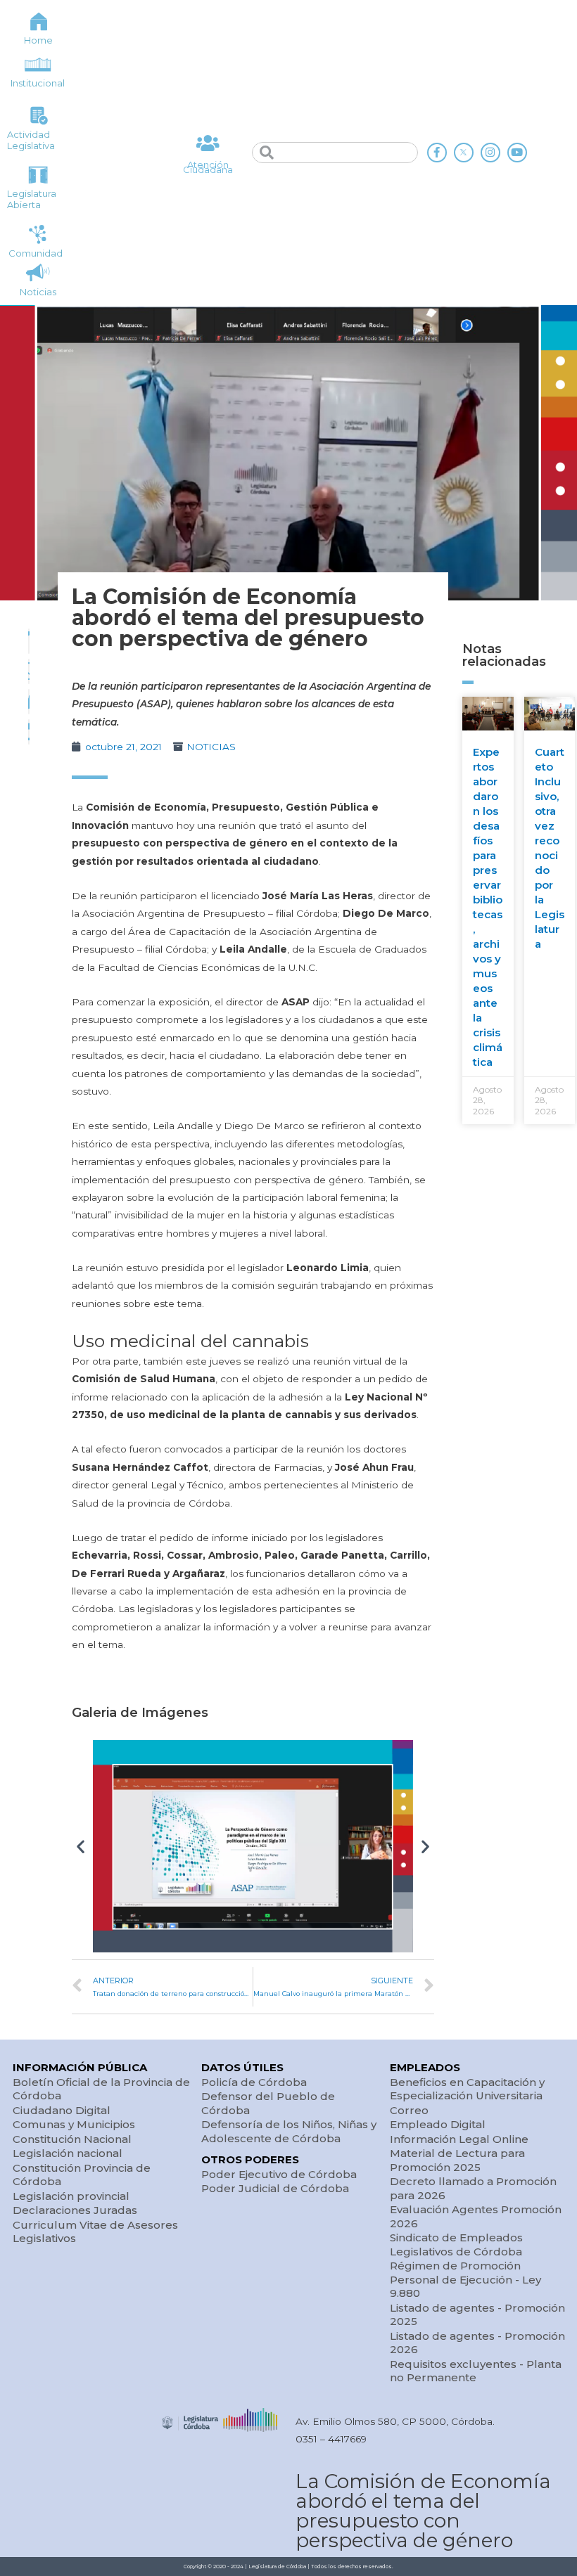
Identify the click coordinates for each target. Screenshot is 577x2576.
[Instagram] (490, 153)
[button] (81, 1846)
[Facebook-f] (437, 153)
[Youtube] (517, 153)
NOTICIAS (211, 747)
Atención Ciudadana (208, 167)
